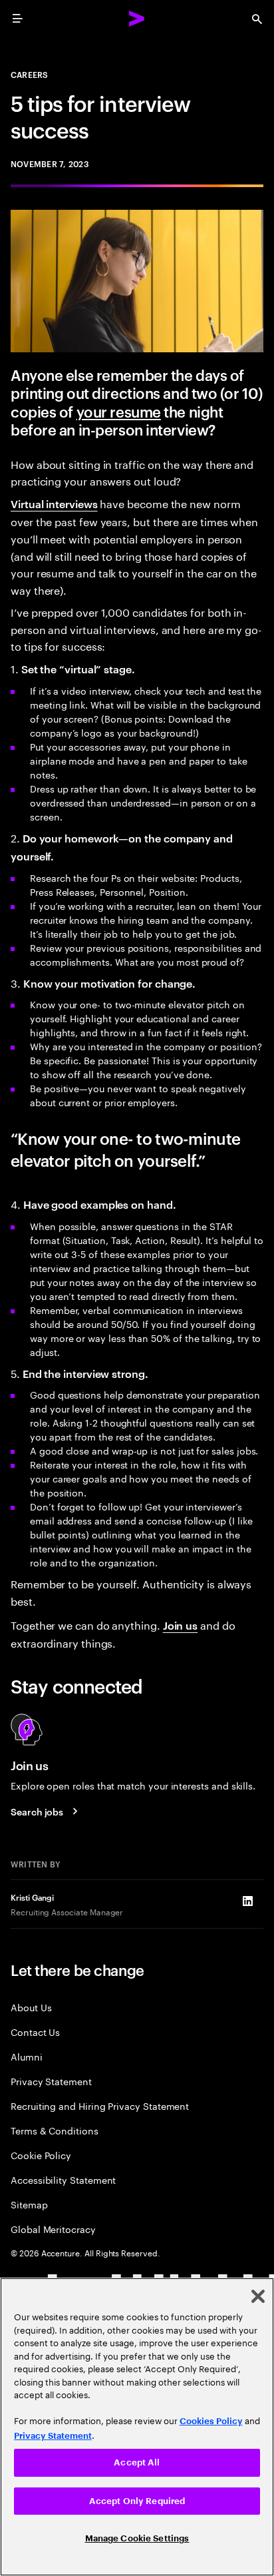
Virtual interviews (54, 503)
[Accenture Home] (137, 19)
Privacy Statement (51, 2081)
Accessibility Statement (63, 2179)
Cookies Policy (211, 2421)
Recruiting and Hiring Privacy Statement (100, 2105)
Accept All (137, 2462)
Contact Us (35, 2032)
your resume (119, 411)
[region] (137, 2427)
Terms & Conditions (55, 2130)
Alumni (27, 2056)
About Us (31, 2007)
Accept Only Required (137, 2501)
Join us (180, 1625)
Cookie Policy (41, 2155)
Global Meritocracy (53, 2229)
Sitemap (29, 2204)
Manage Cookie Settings (137, 2538)
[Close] (258, 2296)
